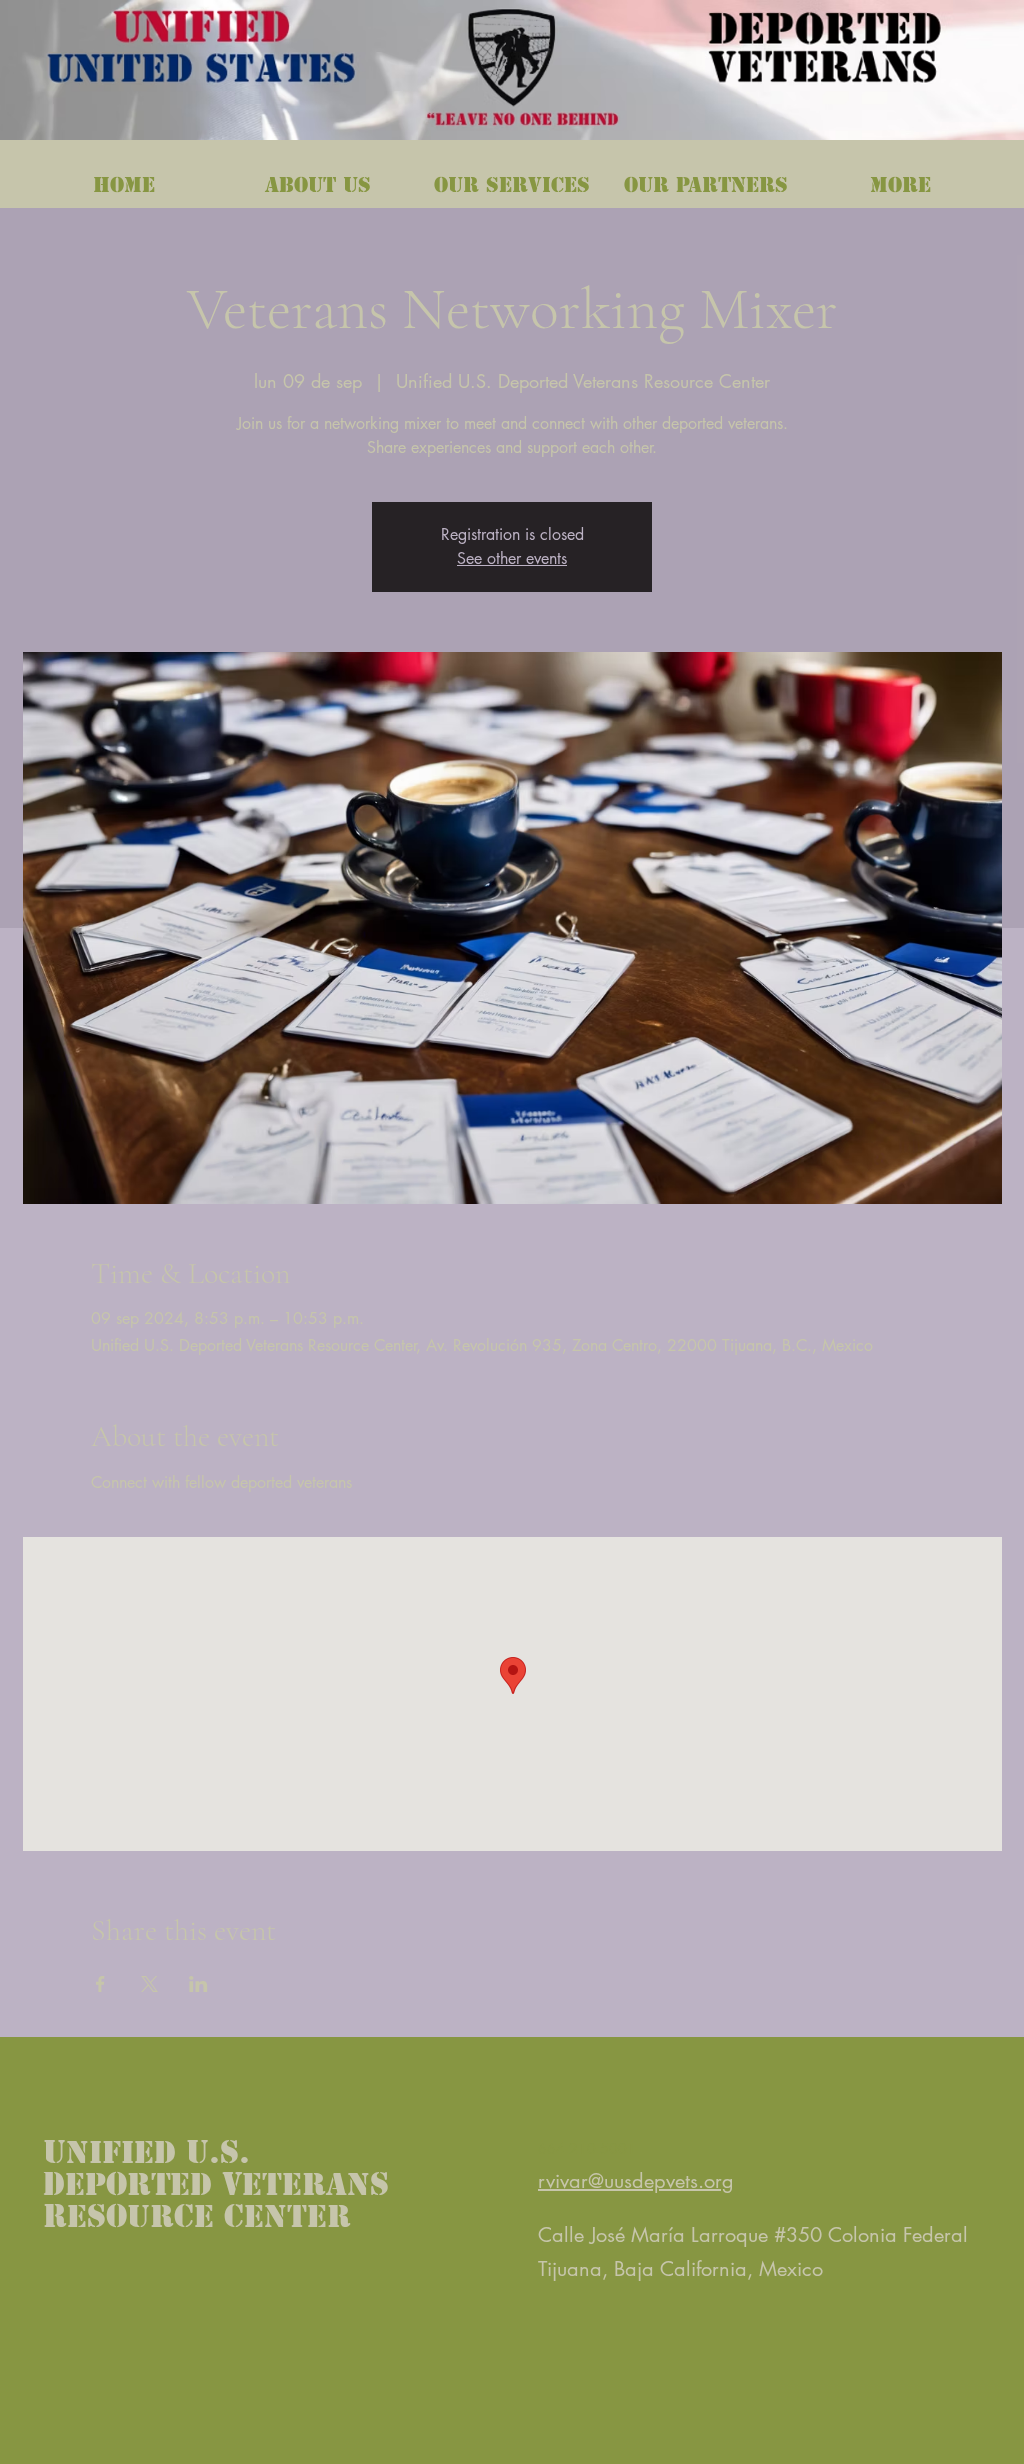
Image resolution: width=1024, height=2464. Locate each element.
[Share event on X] (149, 1984)
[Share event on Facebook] (100, 1984)
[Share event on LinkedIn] (198, 1984)
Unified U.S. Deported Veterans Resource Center (216, 2184)
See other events (512, 558)
